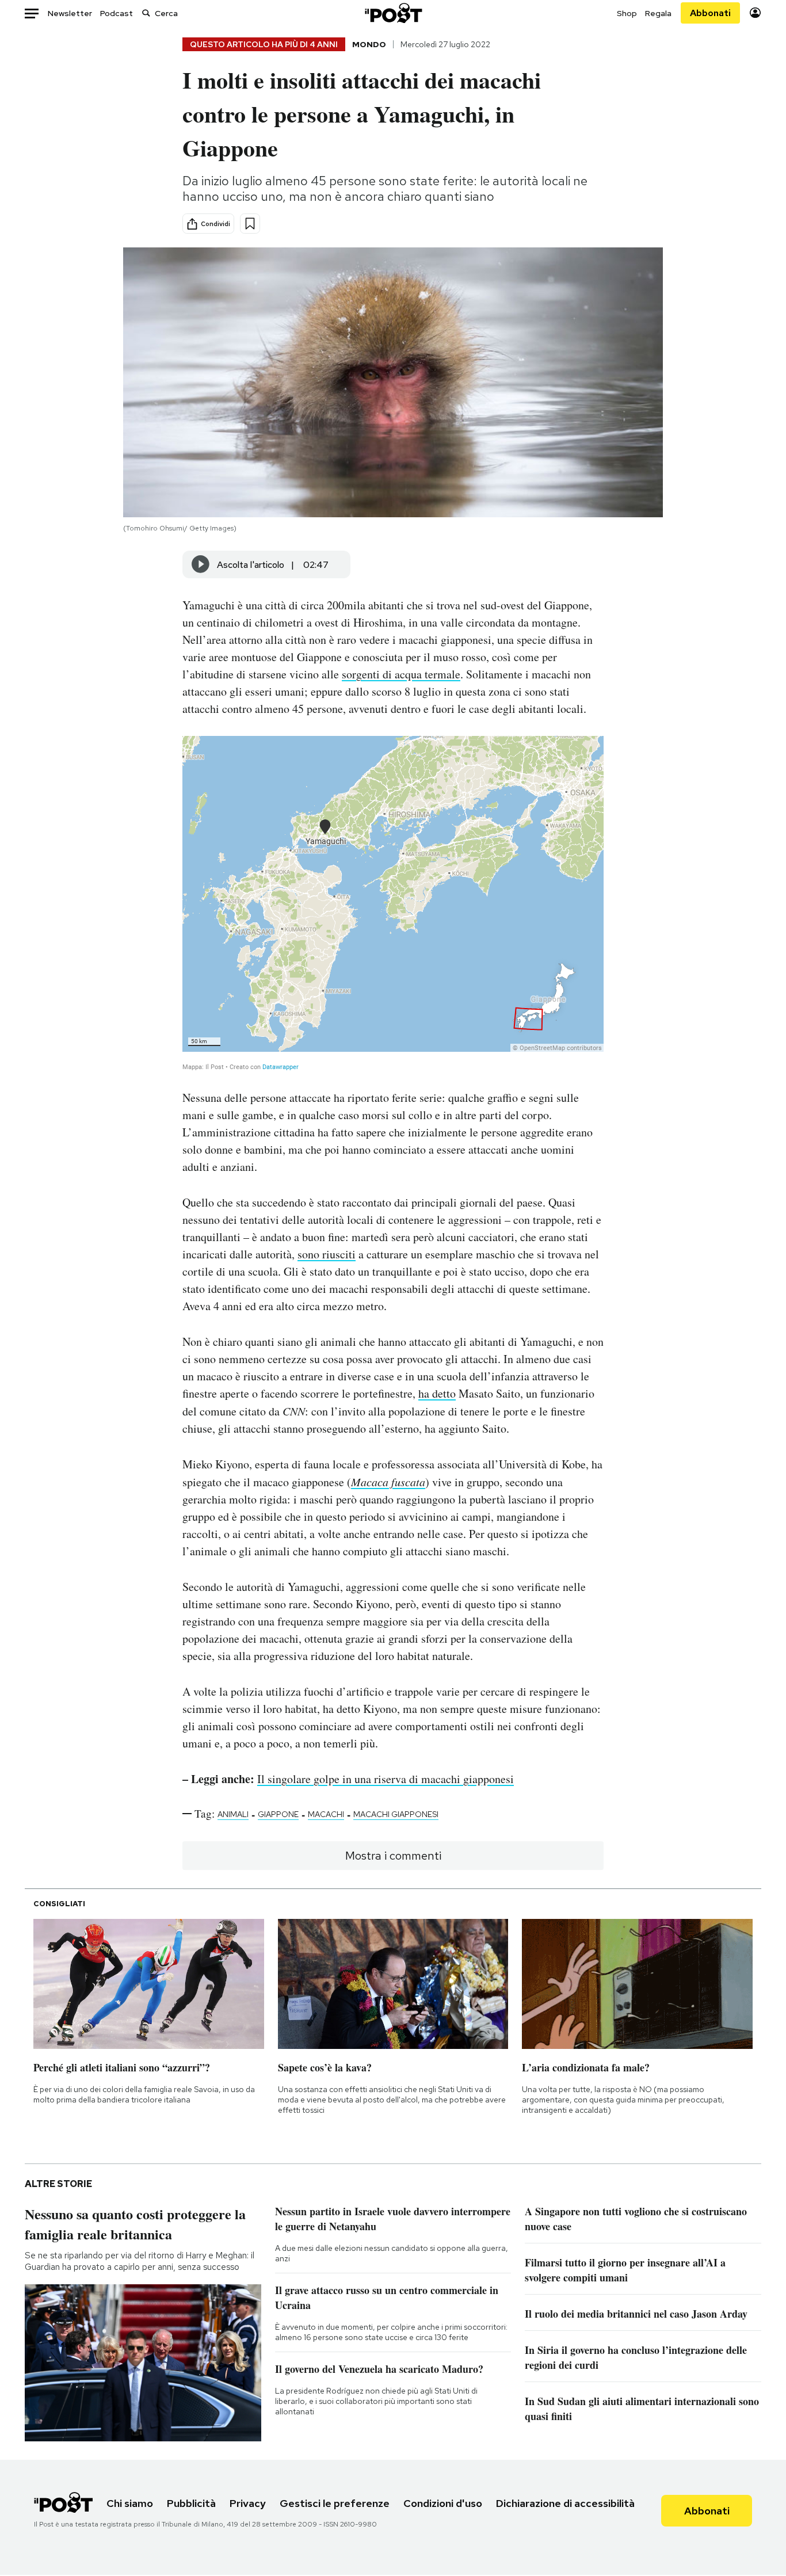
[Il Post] (393, 13)
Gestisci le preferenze (335, 2503)
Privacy (248, 2503)
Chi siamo (130, 2503)
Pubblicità (191, 2503)
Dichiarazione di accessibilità (565, 2503)
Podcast (117, 13)
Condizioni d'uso (443, 2503)
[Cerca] (146, 13)
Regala (658, 13)
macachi (326, 1814)
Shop (627, 13)
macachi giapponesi (396, 1814)
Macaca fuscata (388, 1482)
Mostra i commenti (393, 1856)
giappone (278, 1814)
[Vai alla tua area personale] (755, 13)
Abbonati (710, 13)
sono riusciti (327, 1254)
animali (233, 1814)
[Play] (201, 564)
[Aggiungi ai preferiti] (250, 224)
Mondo (369, 44)
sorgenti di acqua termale (401, 674)
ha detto (437, 1393)
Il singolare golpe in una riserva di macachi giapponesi (386, 1779)
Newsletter (70, 13)
